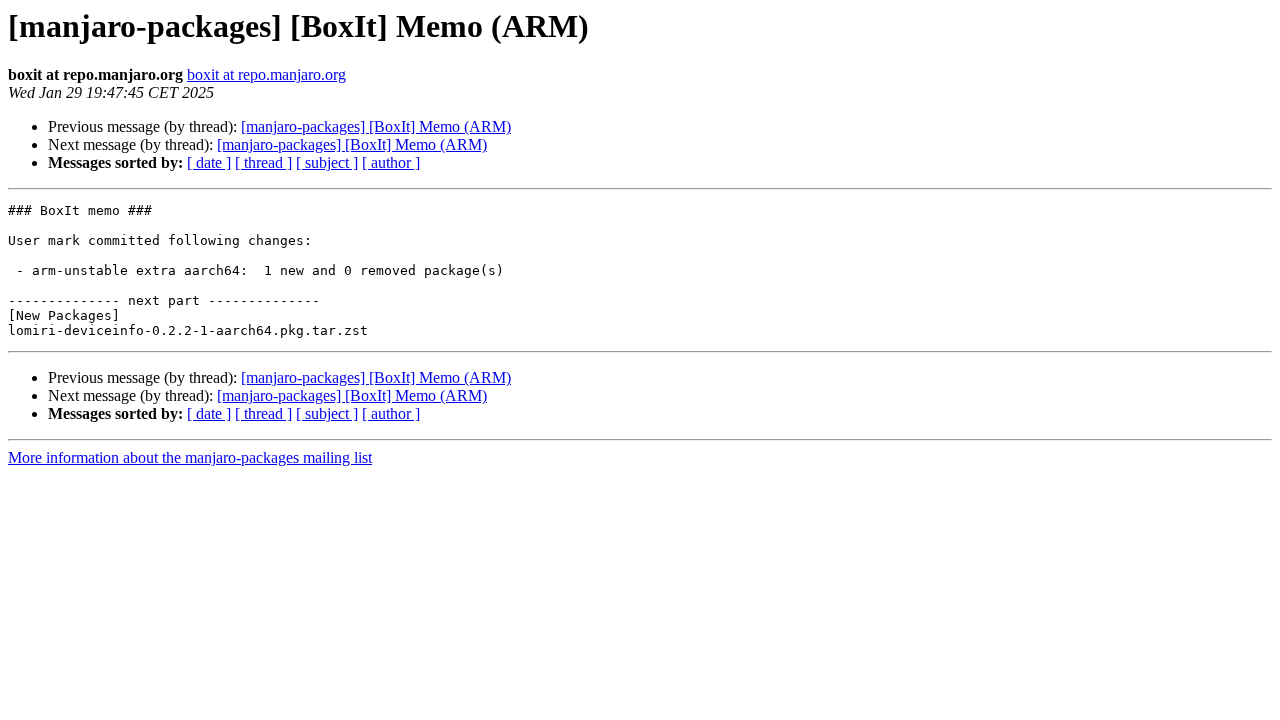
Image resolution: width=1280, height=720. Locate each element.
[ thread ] (263, 162)
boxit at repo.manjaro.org (266, 74)
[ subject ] (327, 162)
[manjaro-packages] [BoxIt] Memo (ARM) (376, 126)
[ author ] (391, 162)
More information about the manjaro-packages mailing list (190, 457)
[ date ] (209, 162)
